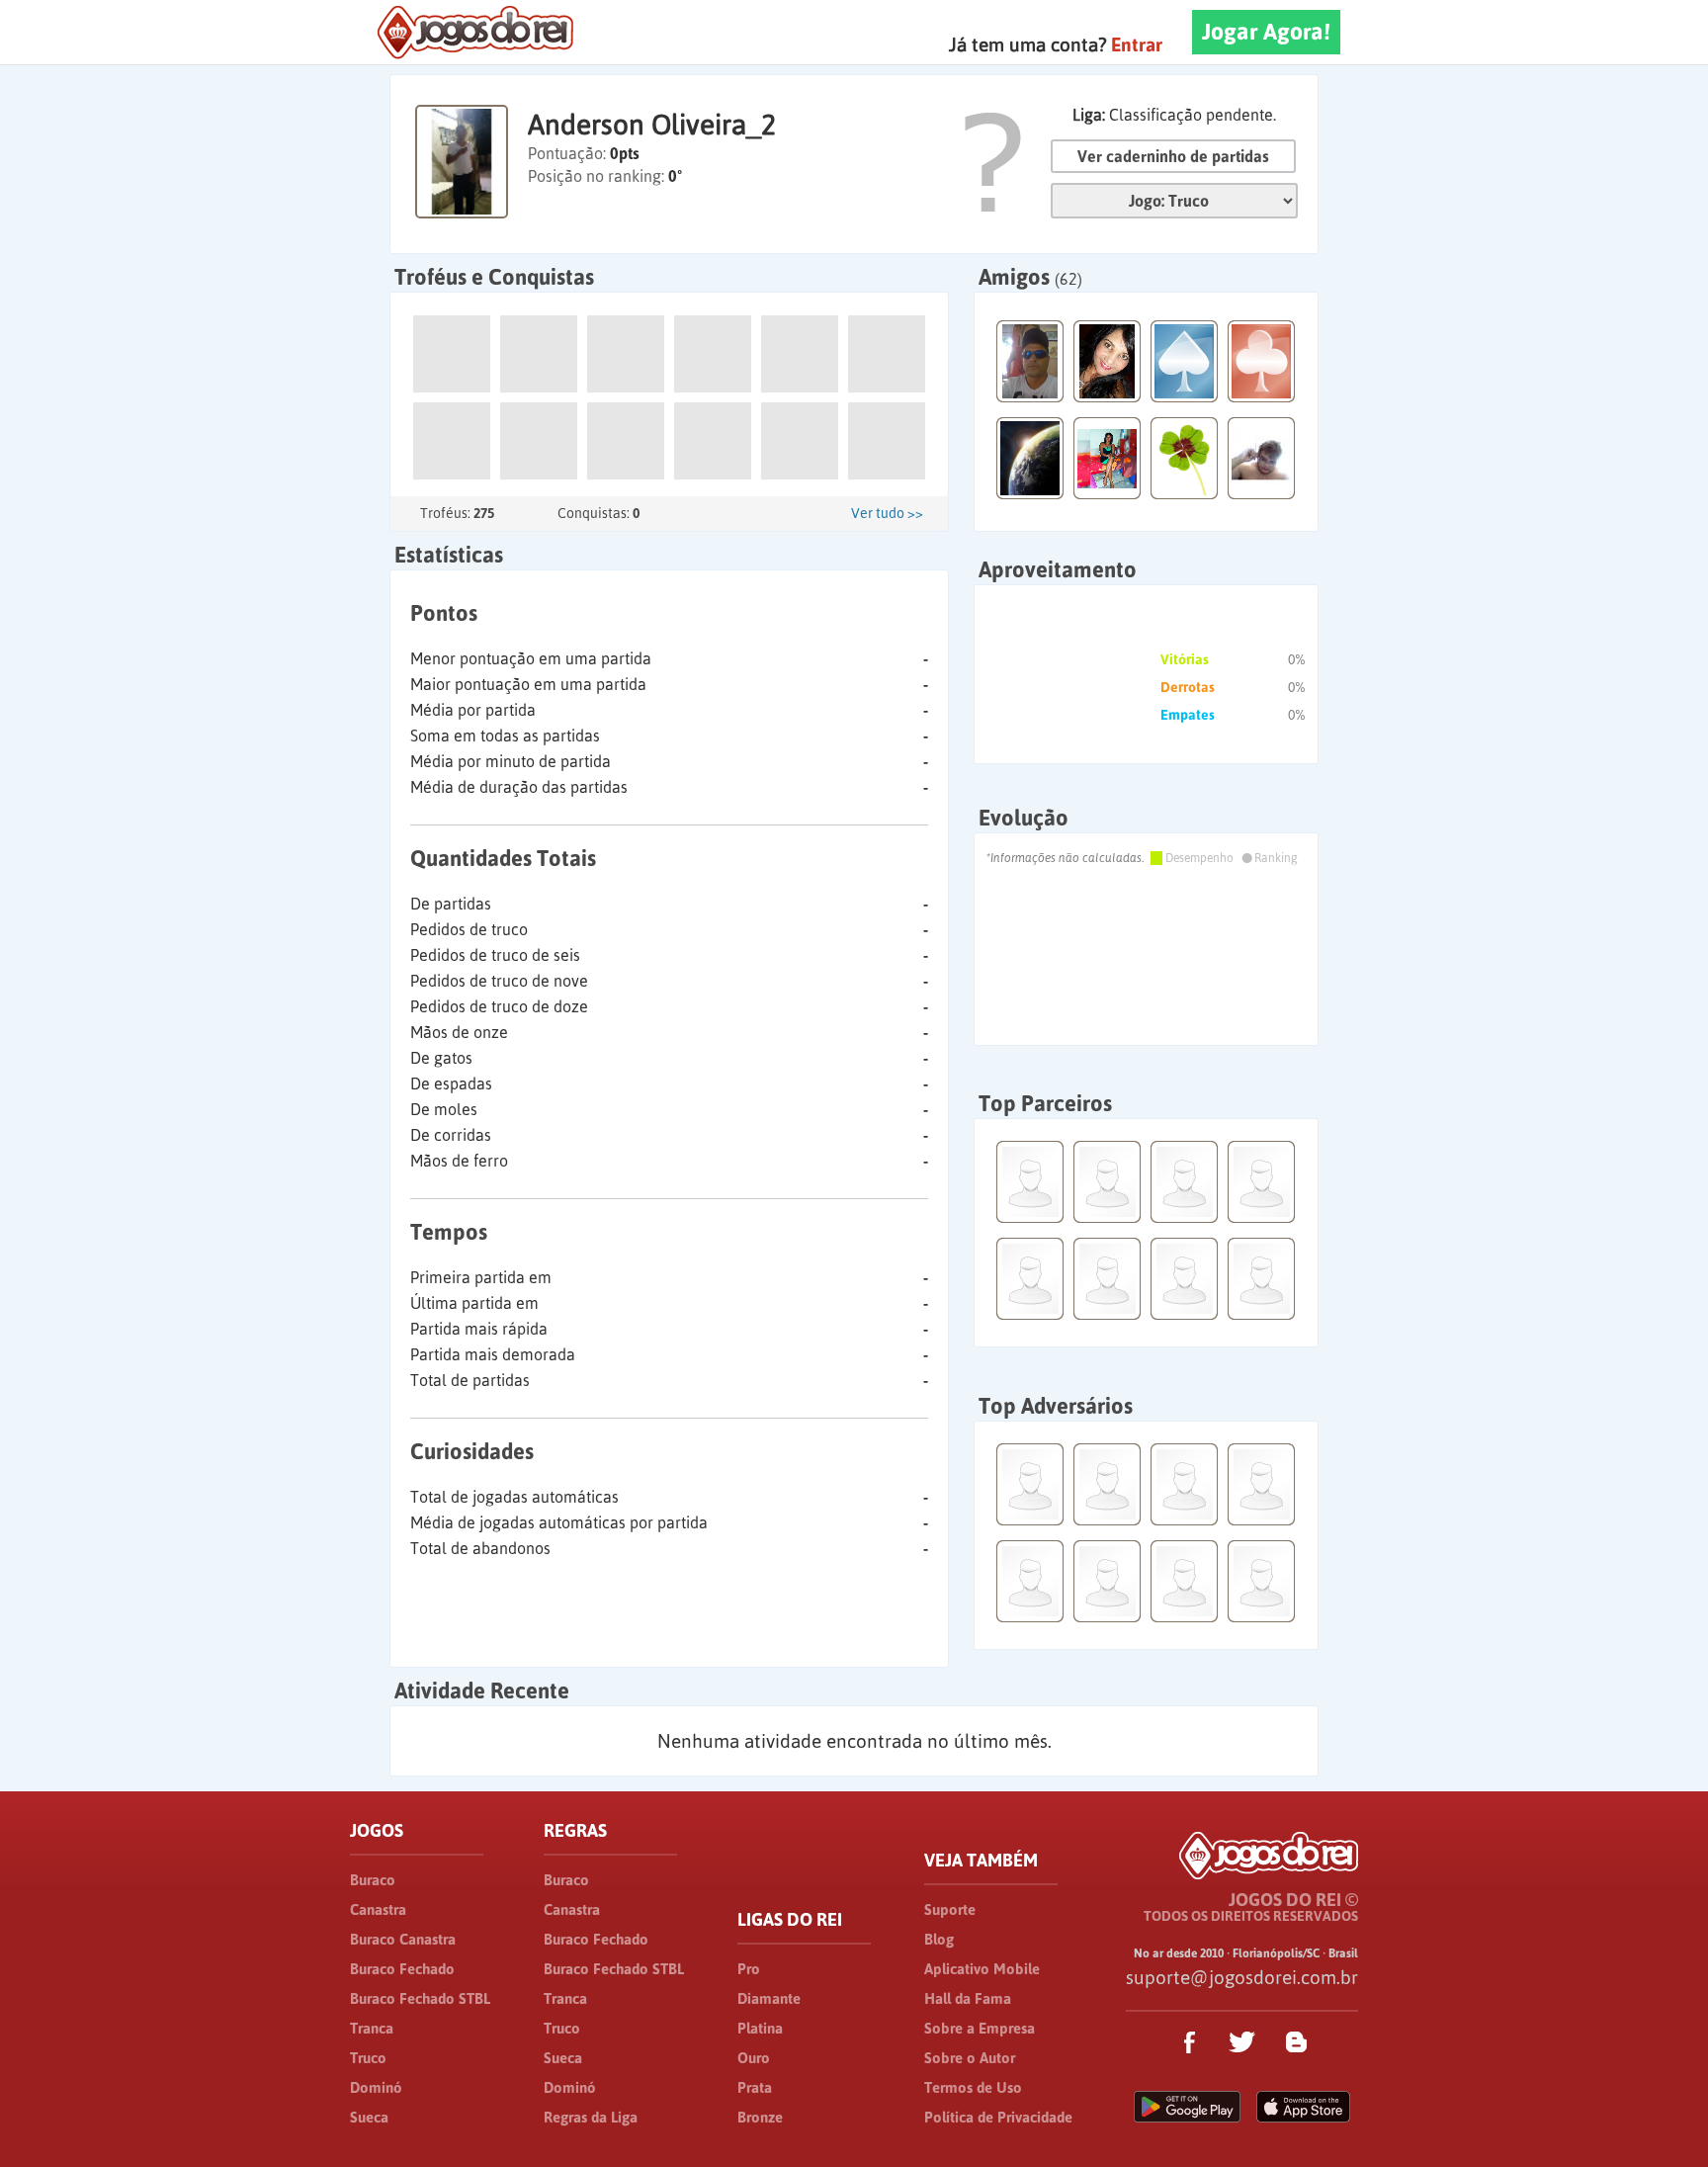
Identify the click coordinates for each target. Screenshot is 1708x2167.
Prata (755, 2087)
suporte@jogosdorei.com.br (1242, 1977)
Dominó (376, 2087)
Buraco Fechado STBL (420, 1998)
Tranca (372, 2028)
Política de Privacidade (998, 2117)
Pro (749, 1969)
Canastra (378, 1909)
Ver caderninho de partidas (1173, 156)
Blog (939, 1939)
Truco (368, 2058)
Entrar (1137, 44)
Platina (760, 2028)
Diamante (769, 1998)
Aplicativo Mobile (982, 1969)
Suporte (950, 1909)
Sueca (369, 2117)
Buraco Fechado (402, 1969)
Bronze (760, 2117)
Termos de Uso (973, 2087)
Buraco (373, 1880)
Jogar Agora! (1266, 32)
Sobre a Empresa (980, 2028)
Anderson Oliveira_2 (652, 125)
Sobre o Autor (970, 2058)
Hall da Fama (968, 1998)
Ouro (754, 2058)
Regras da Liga (591, 2117)
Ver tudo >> (887, 513)
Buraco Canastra (403, 1939)
